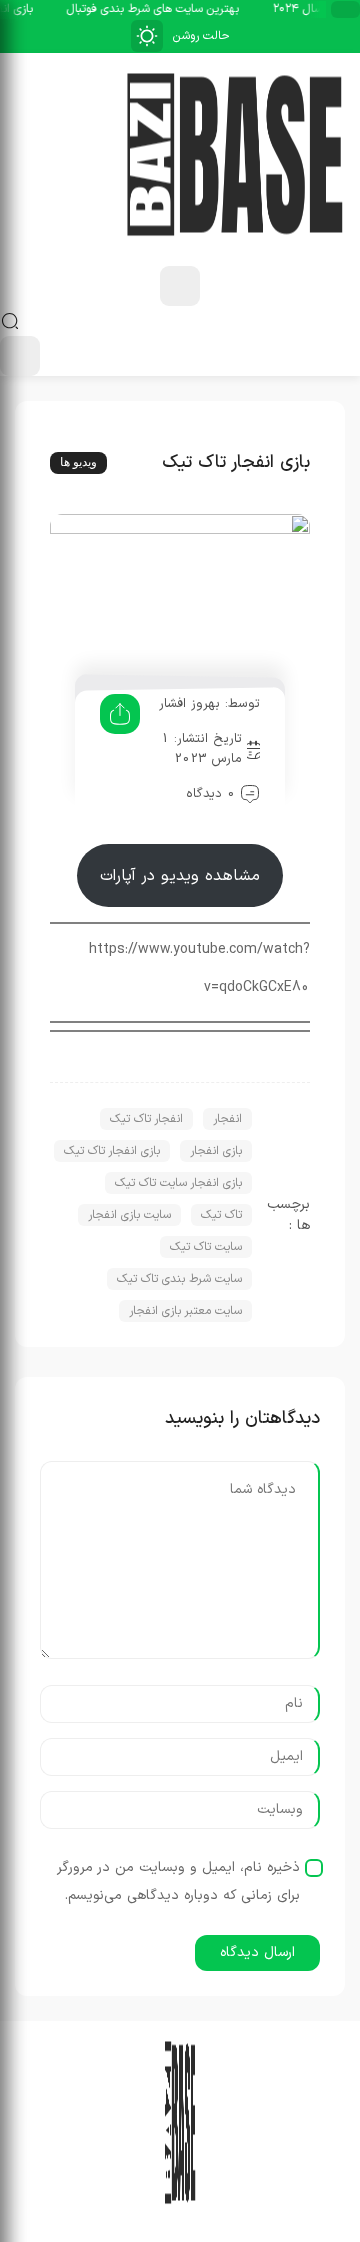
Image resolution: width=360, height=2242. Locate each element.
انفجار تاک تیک (146, 1119)
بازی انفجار (216, 1151)
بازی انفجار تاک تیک (112, 1151)
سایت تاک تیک (206, 1247)
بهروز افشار (189, 704)
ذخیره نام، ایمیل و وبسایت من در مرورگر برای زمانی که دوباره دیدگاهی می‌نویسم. (178, 1881)
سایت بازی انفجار (129, 1215)
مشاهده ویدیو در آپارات (180, 876)
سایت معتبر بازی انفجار (185, 1311)
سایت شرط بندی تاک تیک (179, 1279)
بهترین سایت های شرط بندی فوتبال (155, 9)
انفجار (227, 1119)
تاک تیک (221, 1215)
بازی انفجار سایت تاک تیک (178, 1183)
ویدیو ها (78, 462)
